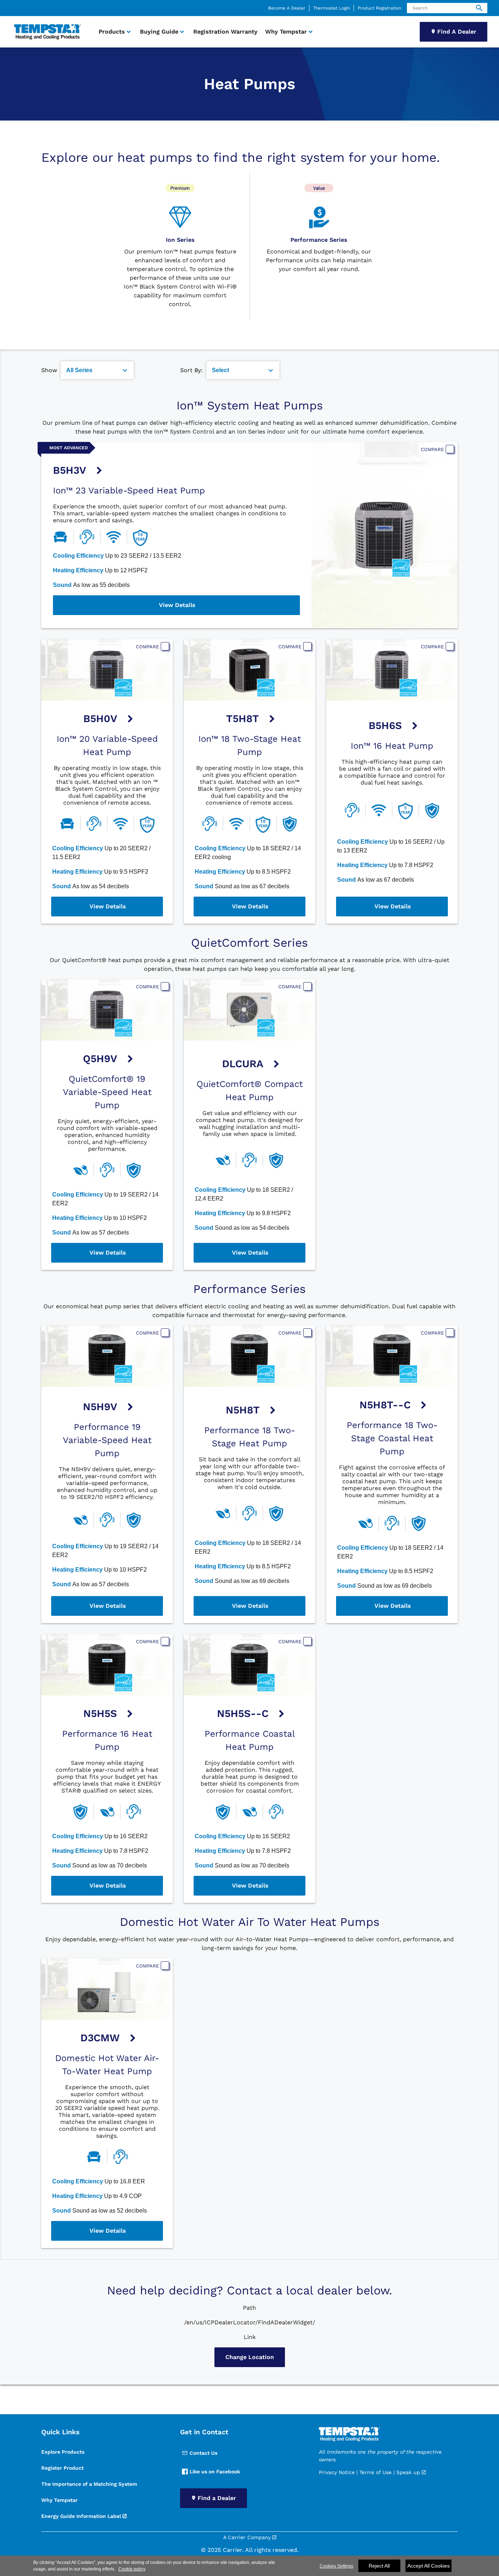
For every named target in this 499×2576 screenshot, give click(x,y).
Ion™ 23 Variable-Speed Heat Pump (129, 491)
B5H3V (70, 470)
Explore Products (63, 2452)
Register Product (62, 2468)
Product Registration (379, 8)
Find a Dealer (217, 2498)
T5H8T (243, 719)
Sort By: (191, 370)
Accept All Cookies (428, 2566)
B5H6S (385, 726)
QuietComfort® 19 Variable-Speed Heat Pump (107, 1092)
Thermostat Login (332, 8)
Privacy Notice (337, 2472)
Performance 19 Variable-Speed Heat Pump (107, 1440)
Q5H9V (100, 1059)
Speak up (408, 2472)
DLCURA (243, 1064)
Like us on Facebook (215, 2472)
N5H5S (100, 1713)
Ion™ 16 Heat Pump (392, 746)
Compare (432, 449)
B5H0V (100, 719)
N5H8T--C (385, 1405)
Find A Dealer (457, 32)
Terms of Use (376, 2472)
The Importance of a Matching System (89, 2484)
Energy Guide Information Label (81, 2516)
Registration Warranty (225, 32)
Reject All (379, 2566)
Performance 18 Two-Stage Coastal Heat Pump (392, 1438)
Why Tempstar (60, 2500)
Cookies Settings (336, 2566)
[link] (46, 32)
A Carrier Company (247, 2537)
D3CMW (100, 2038)
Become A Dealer (287, 8)
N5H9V (100, 1407)
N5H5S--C (243, 1713)
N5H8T (243, 1410)
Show (49, 370)
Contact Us (203, 2453)
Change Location (250, 2357)
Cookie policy (132, 2569)
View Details (177, 605)
